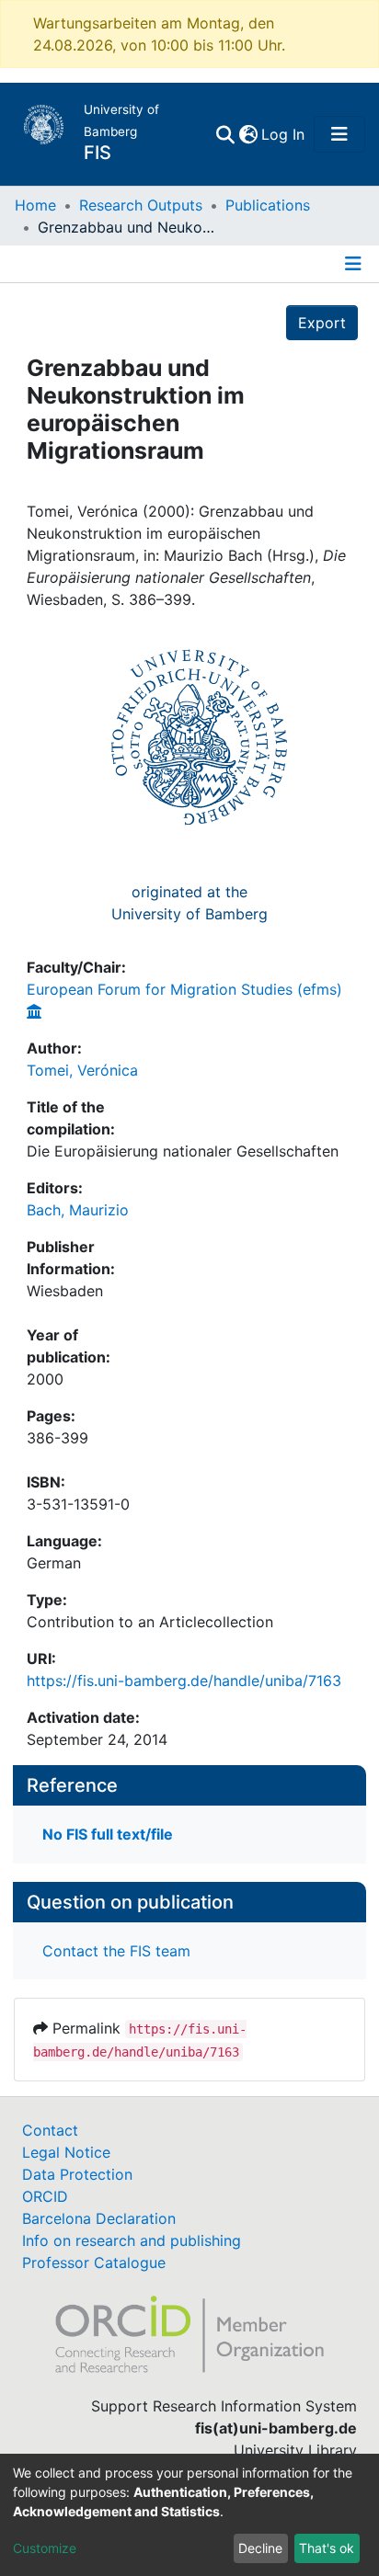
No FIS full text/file (108, 1834)
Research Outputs (141, 205)
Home (35, 205)
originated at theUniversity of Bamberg (189, 903)
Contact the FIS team (116, 1951)
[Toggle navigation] (339, 134)
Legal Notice (66, 2152)
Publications (268, 205)
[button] (248, 134)
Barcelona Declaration (99, 2218)
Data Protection (77, 2174)
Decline (260, 2548)
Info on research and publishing (132, 2240)
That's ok (327, 2548)
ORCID (45, 2196)
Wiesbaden (65, 1291)
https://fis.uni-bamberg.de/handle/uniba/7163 (184, 1681)
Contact (50, 2130)
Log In (284, 134)
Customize (45, 2548)
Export (322, 323)
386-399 (57, 1438)
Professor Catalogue (94, 2263)
